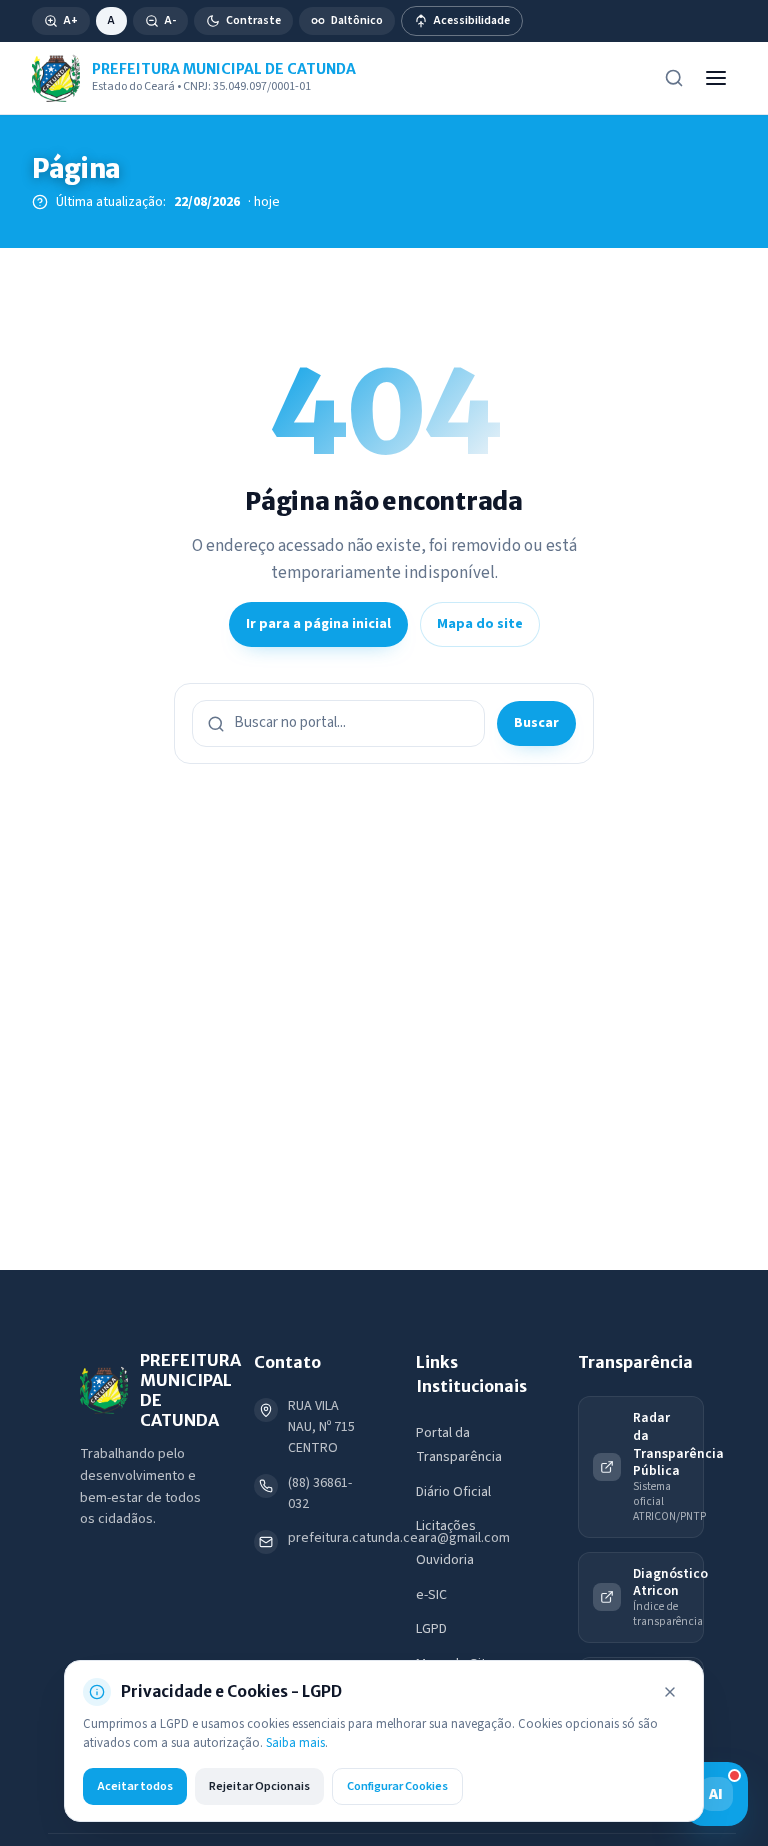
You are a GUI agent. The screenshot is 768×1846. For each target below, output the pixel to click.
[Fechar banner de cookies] (670, 1692)
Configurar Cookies (397, 1786)
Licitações (446, 1526)
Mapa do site (480, 624)
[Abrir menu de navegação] (716, 78)
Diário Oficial (453, 1492)
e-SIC (431, 1595)
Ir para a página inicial (318, 624)
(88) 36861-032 (320, 1493)
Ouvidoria (445, 1560)
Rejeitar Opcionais (259, 1786)
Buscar (536, 723)
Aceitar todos (135, 1786)
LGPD (431, 1629)
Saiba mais (295, 1743)
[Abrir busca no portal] (674, 78)
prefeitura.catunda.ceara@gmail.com (399, 1538)
